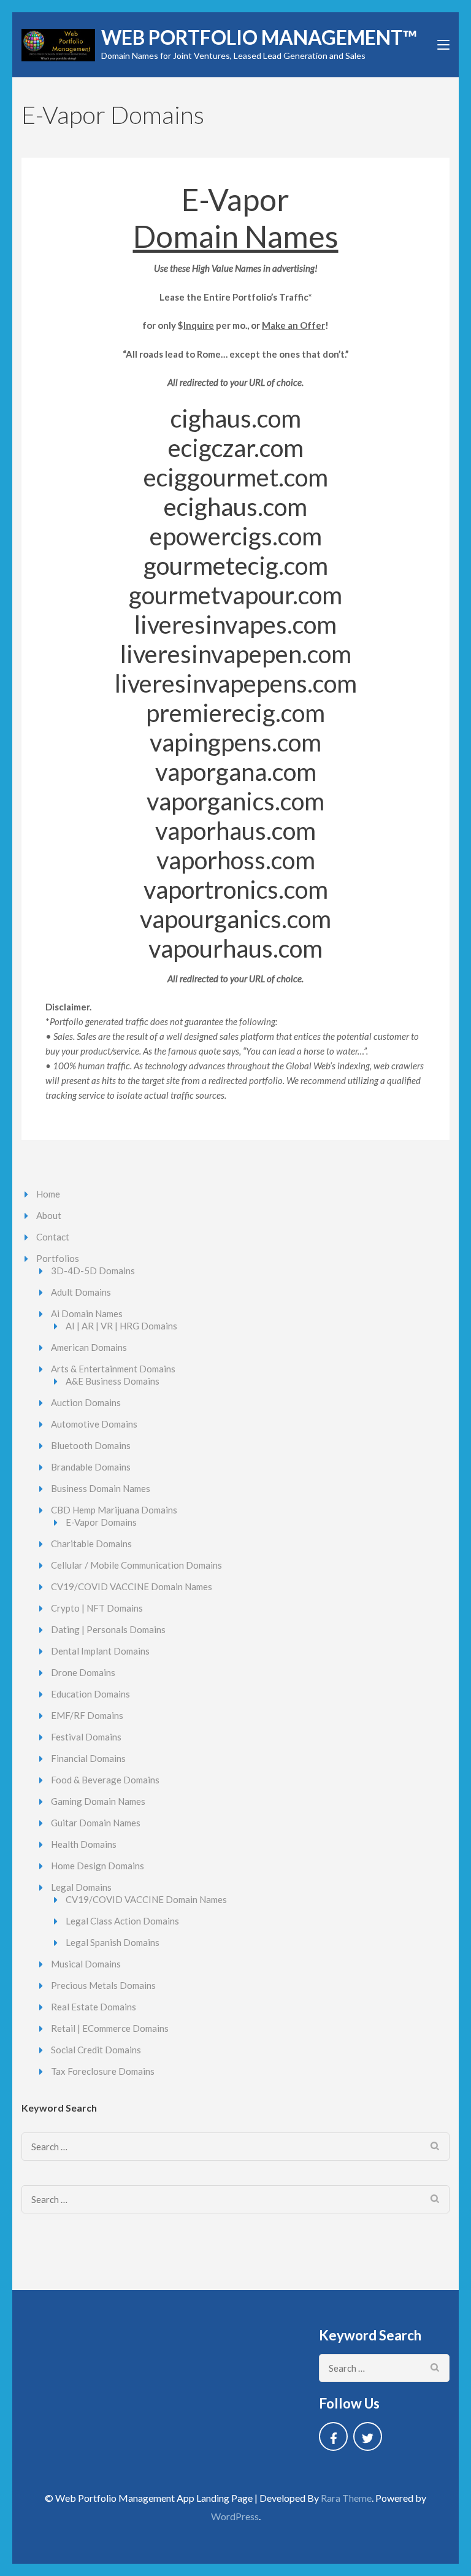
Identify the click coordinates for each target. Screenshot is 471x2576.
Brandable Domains (91, 1467)
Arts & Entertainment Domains (113, 1369)
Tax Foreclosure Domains (103, 2071)
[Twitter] (368, 2436)
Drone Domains (83, 1672)
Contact (53, 1237)
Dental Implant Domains (100, 1651)
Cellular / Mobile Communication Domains (136, 1565)
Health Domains (84, 1844)
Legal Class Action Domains (122, 1921)
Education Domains (90, 1694)
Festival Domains (86, 1737)
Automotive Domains (94, 1424)
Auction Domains (86, 1402)
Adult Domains (81, 1292)
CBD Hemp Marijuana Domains (114, 1510)
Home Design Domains (98, 1866)
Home (48, 1194)
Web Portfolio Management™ (259, 37)
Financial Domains (88, 1758)
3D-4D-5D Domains (93, 1271)
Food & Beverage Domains (105, 1780)
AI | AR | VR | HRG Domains (121, 1326)
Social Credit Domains (96, 2050)
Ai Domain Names (87, 1313)
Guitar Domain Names (96, 1823)
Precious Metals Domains (103, 1985)
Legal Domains (81, 1887)
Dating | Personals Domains (108, 1629)
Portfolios (58, 1258)
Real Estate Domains (94, 2007)
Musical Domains (86, 1964)
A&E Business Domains (113, 1381)
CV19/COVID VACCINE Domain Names (132, 1586)
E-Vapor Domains (101, 1522)
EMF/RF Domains (87, 1715)
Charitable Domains (91, 1544)
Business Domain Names (101, 1488)
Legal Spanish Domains (113, 1942)
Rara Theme (346, 2498)
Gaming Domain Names (98, 1801)
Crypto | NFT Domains (97, 1608)
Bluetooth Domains (91, 1445)
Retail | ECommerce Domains (110, 2028)
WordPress (235, 2516)
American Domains (89, 1347)
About (49, 1215)
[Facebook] (333, 2436)
